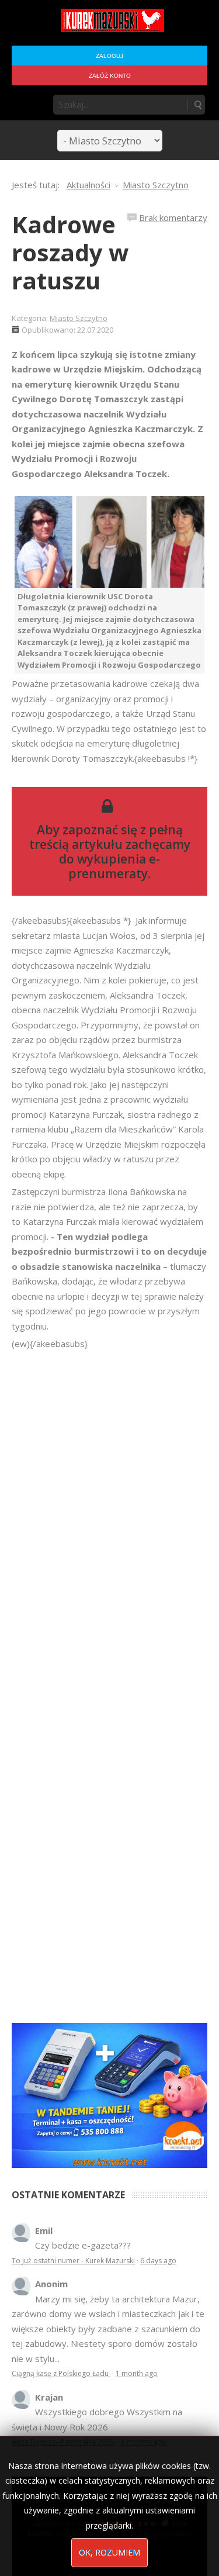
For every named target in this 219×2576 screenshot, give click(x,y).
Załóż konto (110, 76)
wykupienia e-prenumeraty (114, 866)
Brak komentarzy (173, 217)
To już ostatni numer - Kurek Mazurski (73, 2261)
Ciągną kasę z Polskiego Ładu (61, 2373)
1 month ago (137, 2373)
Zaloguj (109, 56)
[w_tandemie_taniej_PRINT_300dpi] (109, 2094)
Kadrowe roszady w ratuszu (70, 252)
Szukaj (197, 105)
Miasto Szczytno (79, 318)
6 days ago (158, 2261)
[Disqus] (109, 1515)
